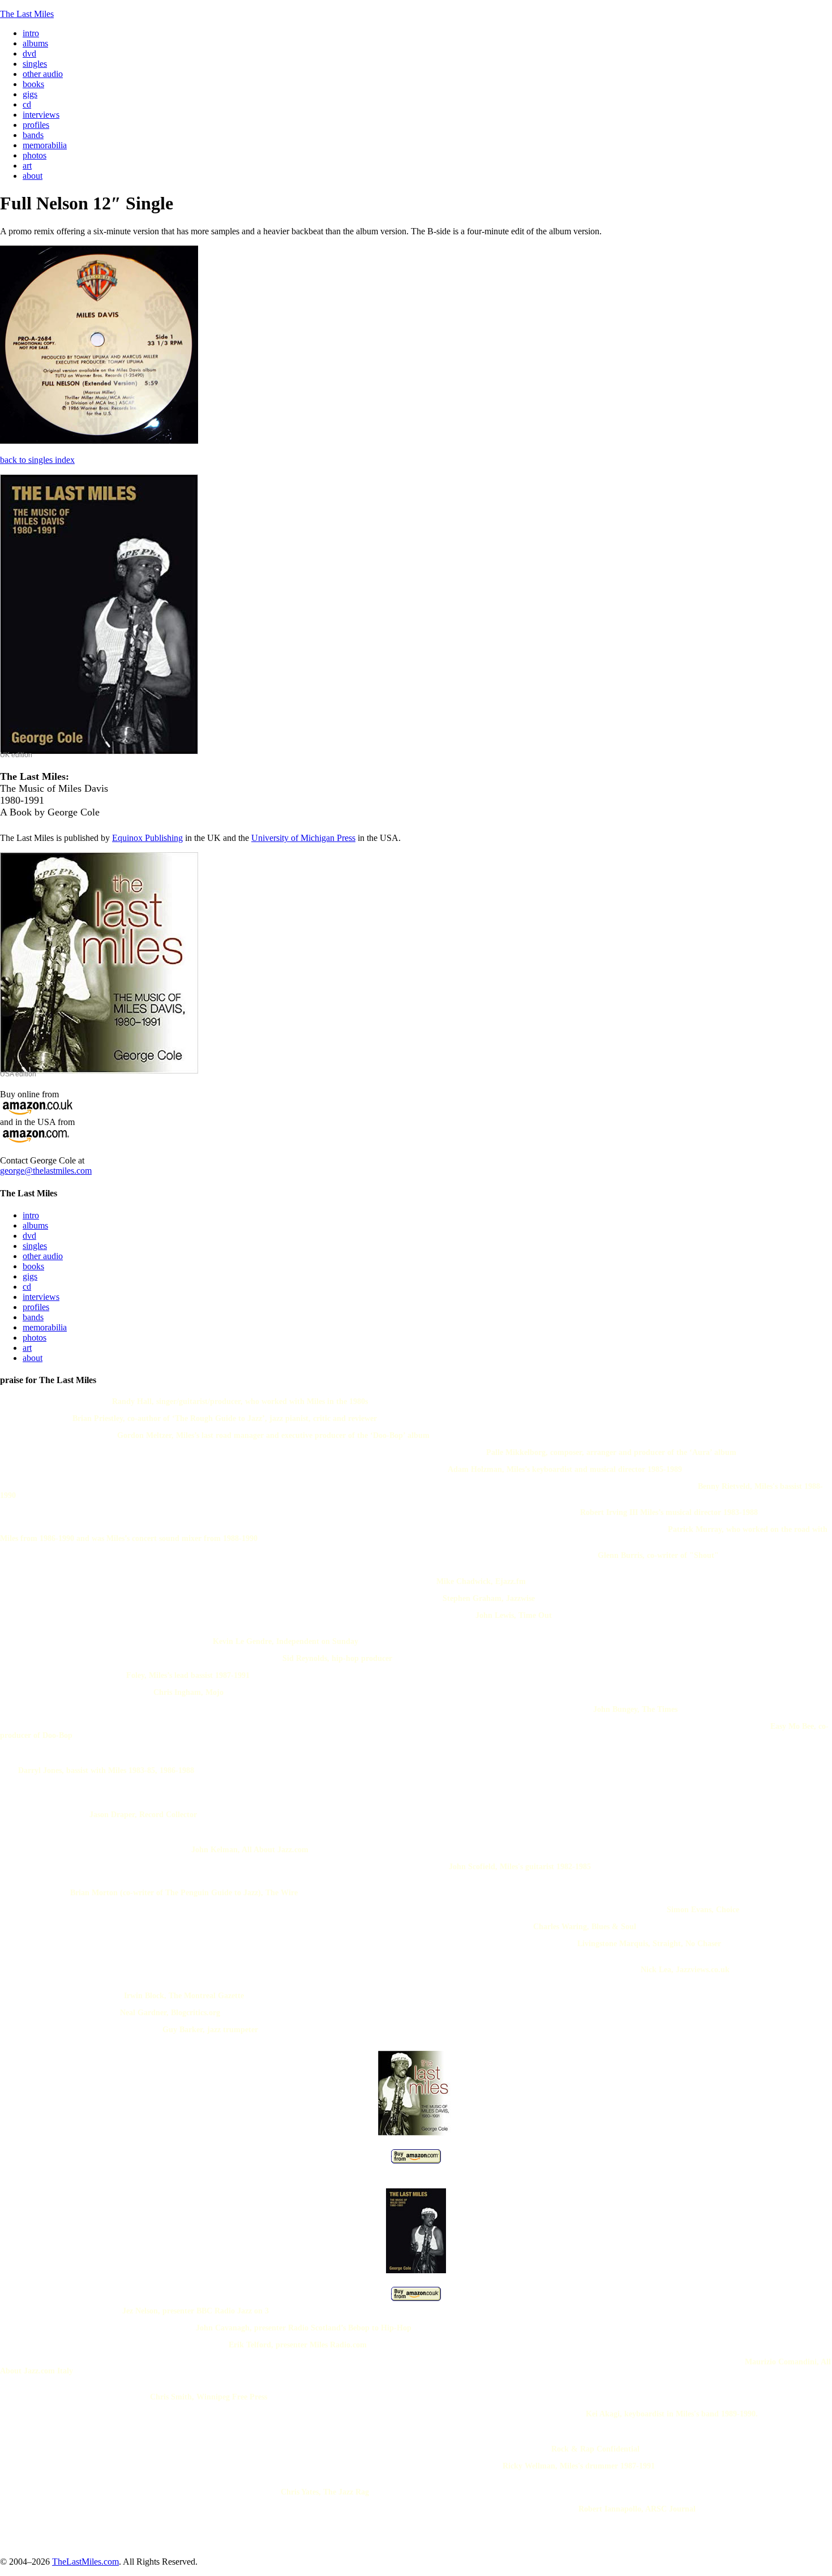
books (33, 1266)
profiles (36, 1307)
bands (33, 1317)
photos (35, 1338)
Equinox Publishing (147, 838)
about (33, 1358)
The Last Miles (27, 14)
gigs (30, 1276)
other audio (43, 1256)
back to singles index (37, 460)
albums (35, 1225)
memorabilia (45, 1327)
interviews (41, 1297)
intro (31, 1215)
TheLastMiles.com (85, 2562)
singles (35, 1246)
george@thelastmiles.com (46, 1171)
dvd (29, 1236)
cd (27, 1287)
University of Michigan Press (303, 838)
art (27, 1348)
